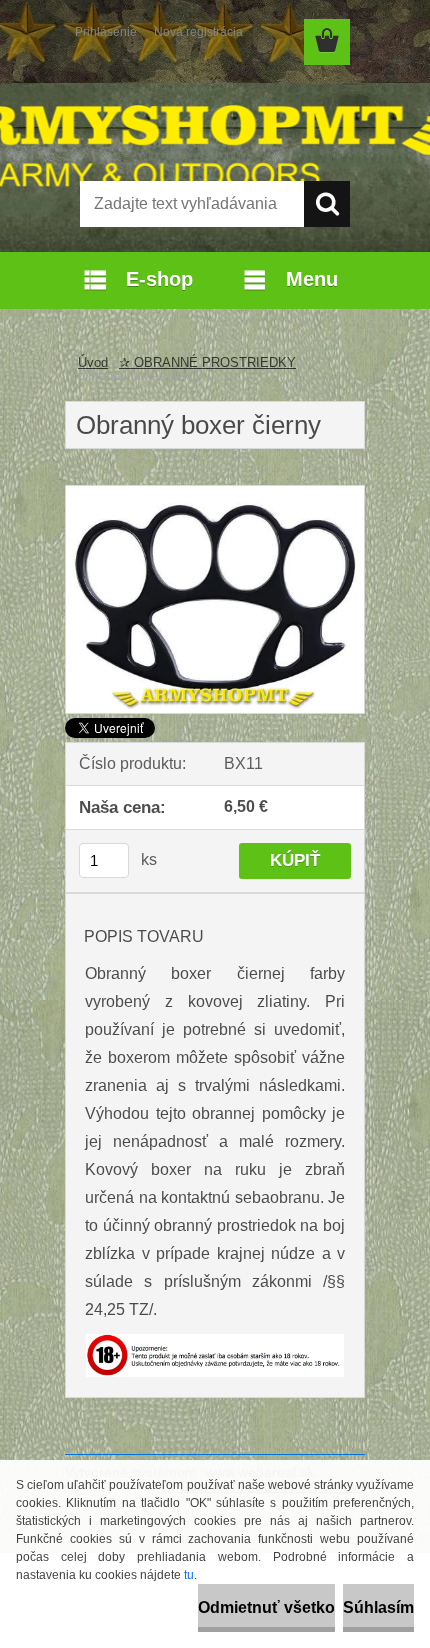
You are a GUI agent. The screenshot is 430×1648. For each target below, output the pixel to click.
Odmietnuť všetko (266, 1607)
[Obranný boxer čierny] (215, 493)
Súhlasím (378, 1607)
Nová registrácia (198, 32)
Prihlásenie (106, 32)
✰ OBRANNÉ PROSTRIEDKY (207, 362)
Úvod (93, 362)
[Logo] (214, 117)
